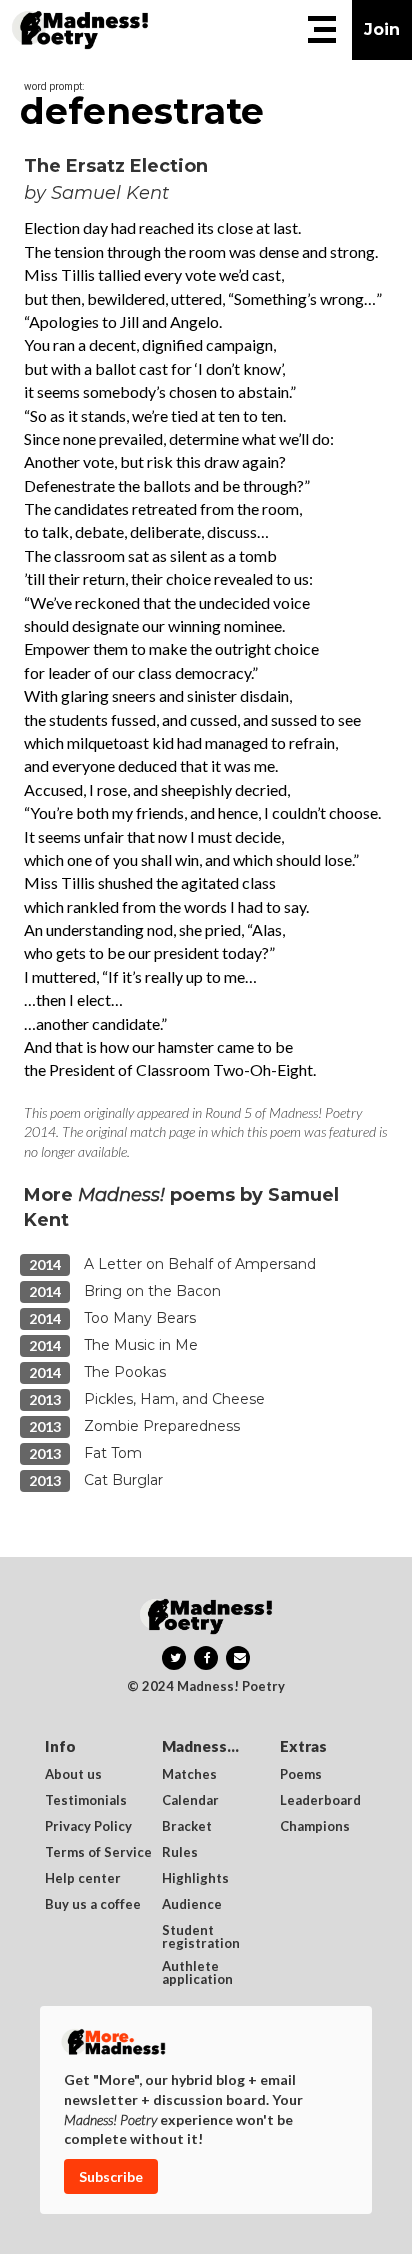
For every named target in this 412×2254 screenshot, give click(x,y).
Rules (180, 1853)
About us (73, 1775)
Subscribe (111, 2176)
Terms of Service (98, 1853)
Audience (192, 1905)
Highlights (195, 1879)
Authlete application (197, 1973)
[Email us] (238, 1658)
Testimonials (86, 1801)
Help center (83, 1879)
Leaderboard (320, 1801)
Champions (315, 1827)
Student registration (201, 1937)
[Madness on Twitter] (174, 1658)
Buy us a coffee (93, 1905)
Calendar (190, 1801)
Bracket (187, 1827)
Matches (189, 1775)
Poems (301, 1775)
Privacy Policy (88, 1827)
